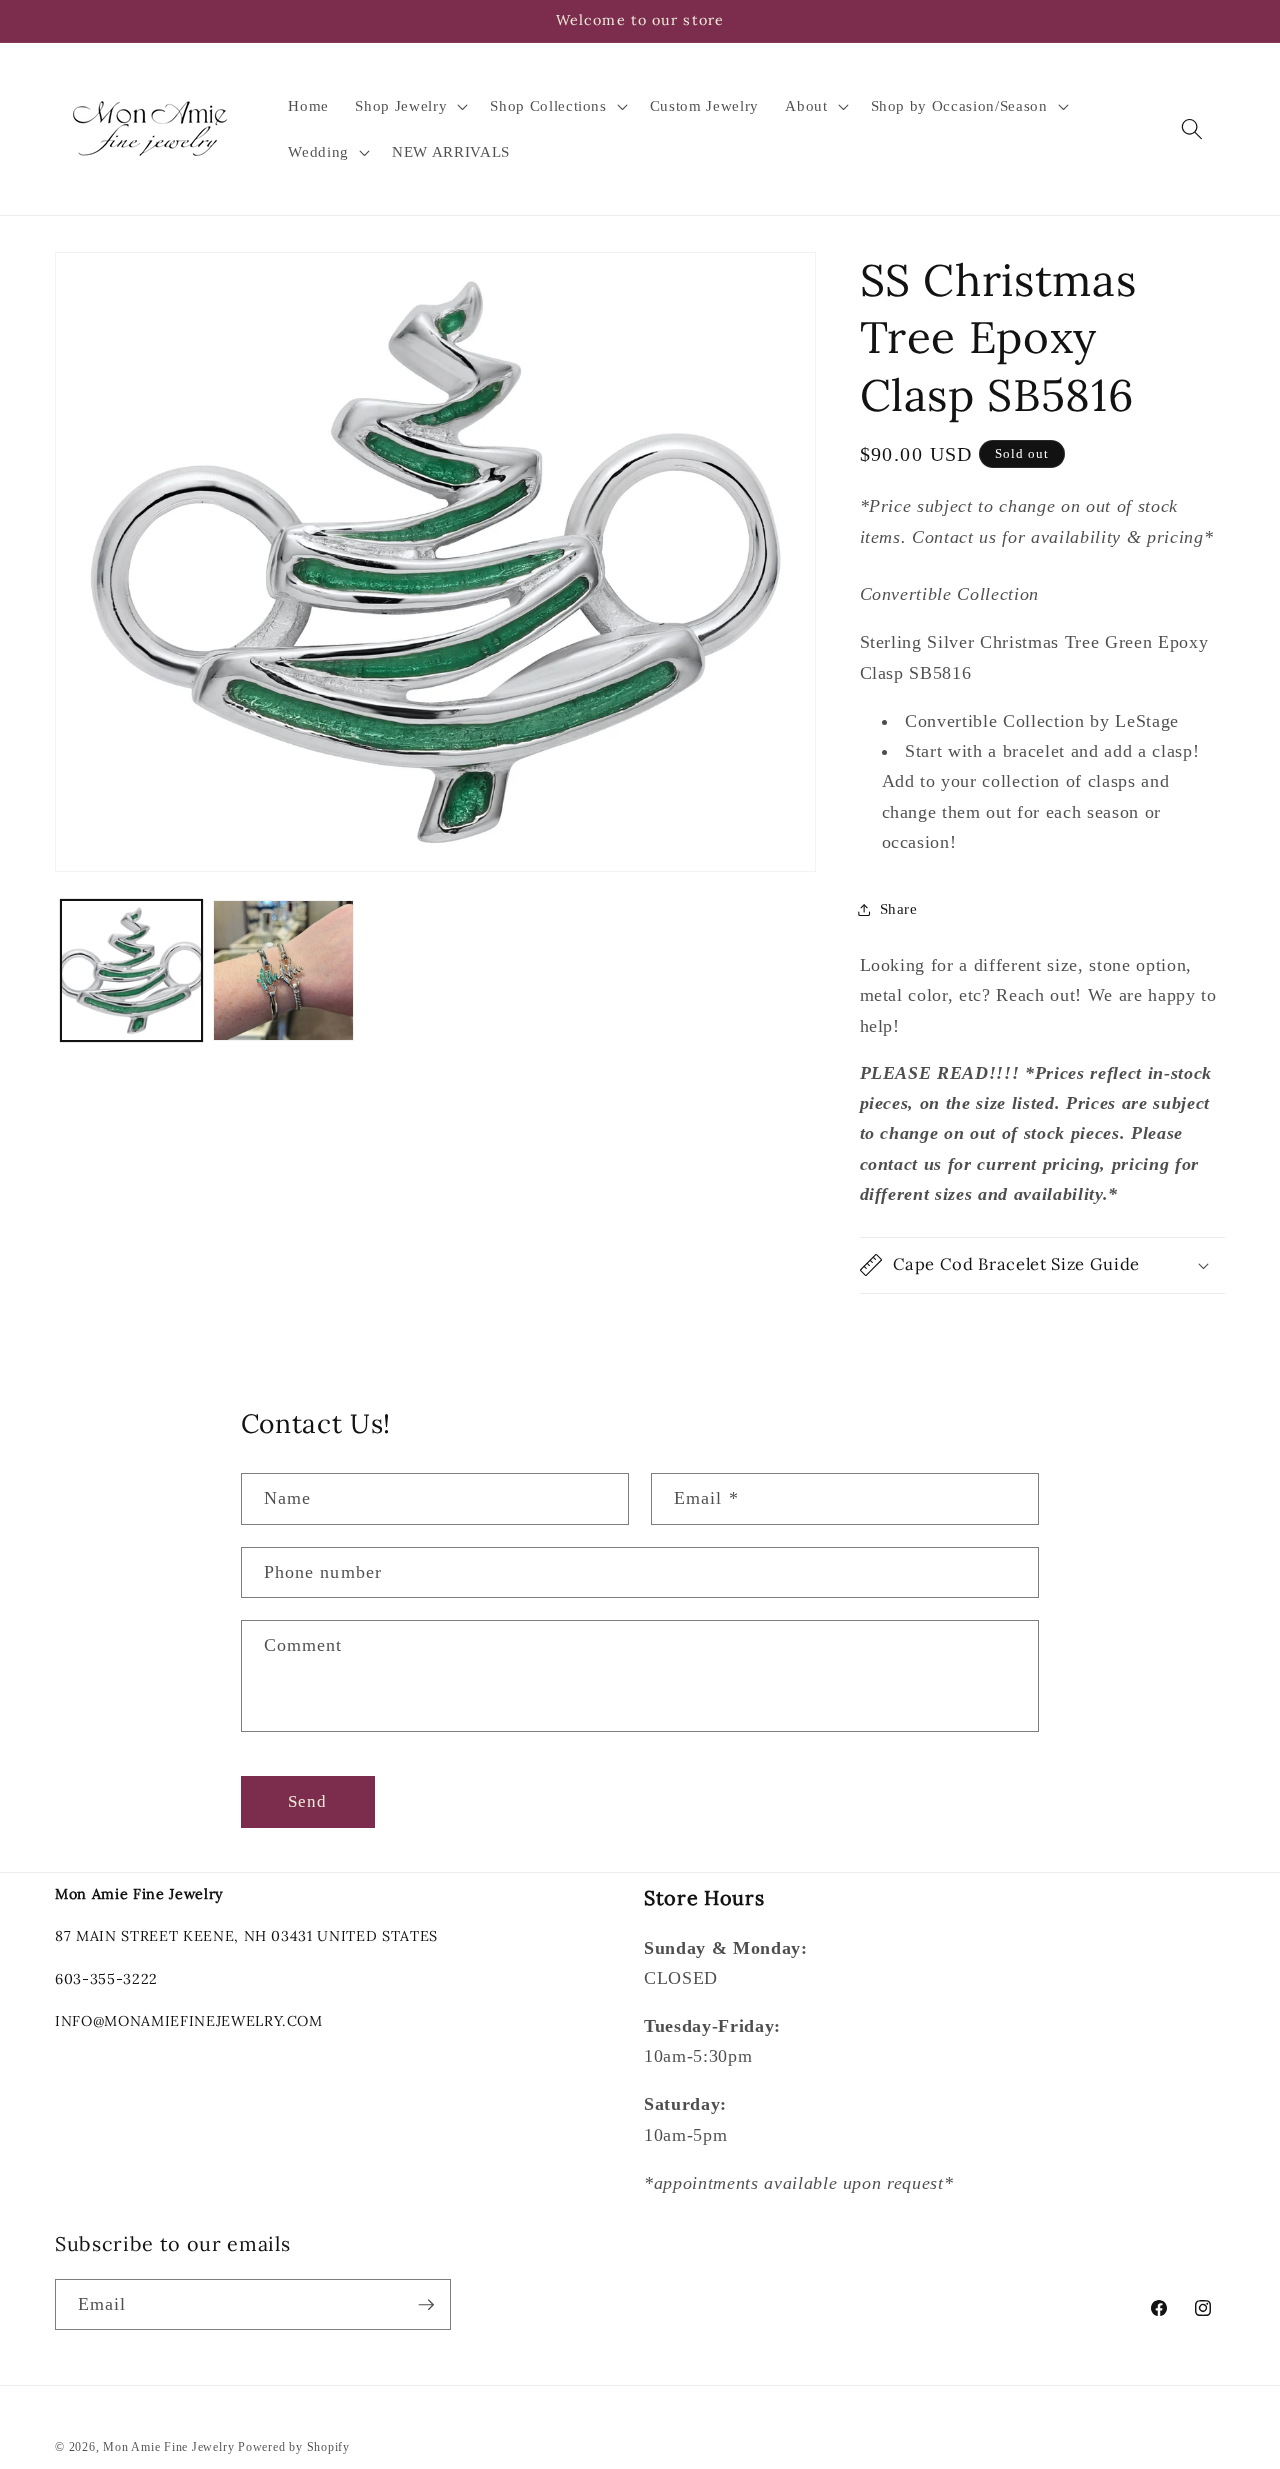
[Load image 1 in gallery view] (131, 970)
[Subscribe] (426, 2305)
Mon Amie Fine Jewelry (168, 2447)
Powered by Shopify (294, 2447)
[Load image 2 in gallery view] (283, 970)
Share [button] (899, 908)
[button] (409, 106)
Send (307, 1801)
